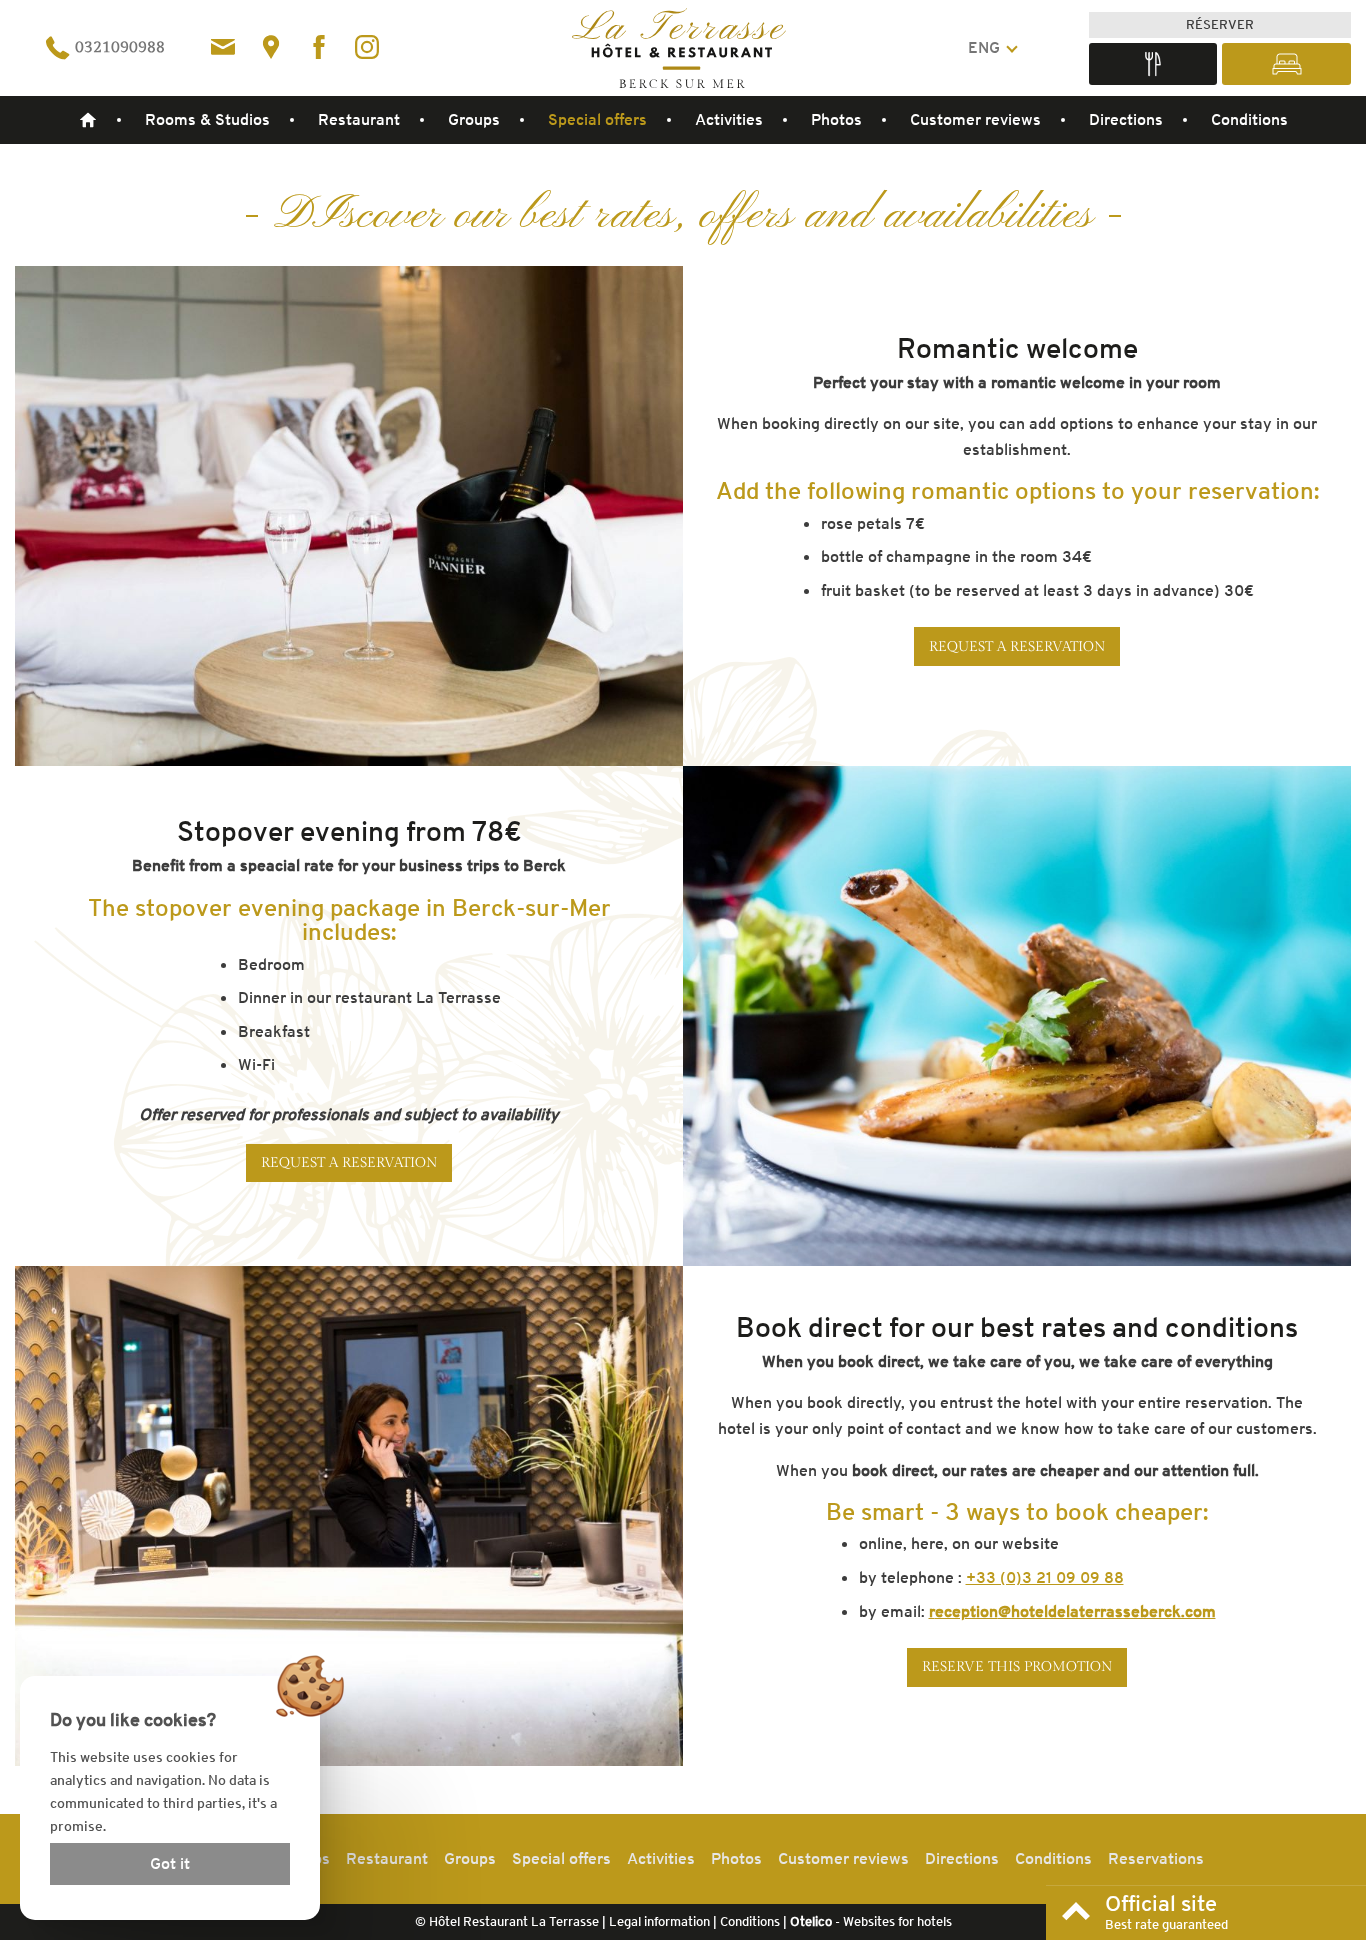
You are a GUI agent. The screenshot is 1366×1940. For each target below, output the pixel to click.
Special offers (597, 119)
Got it (170, 1863)
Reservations (1156, 1858)
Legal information (659, 1921)
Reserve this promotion (1017, 1666)
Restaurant (359, 119)
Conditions (1249, 119)
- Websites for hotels (871, 1921)
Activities (729, 119)
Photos (836, 119)
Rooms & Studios (207, 119)
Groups (474, 119)
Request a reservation (1017, 646)
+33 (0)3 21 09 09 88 (1045, 1577)
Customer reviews (975, 119)
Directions (1126, 119)
